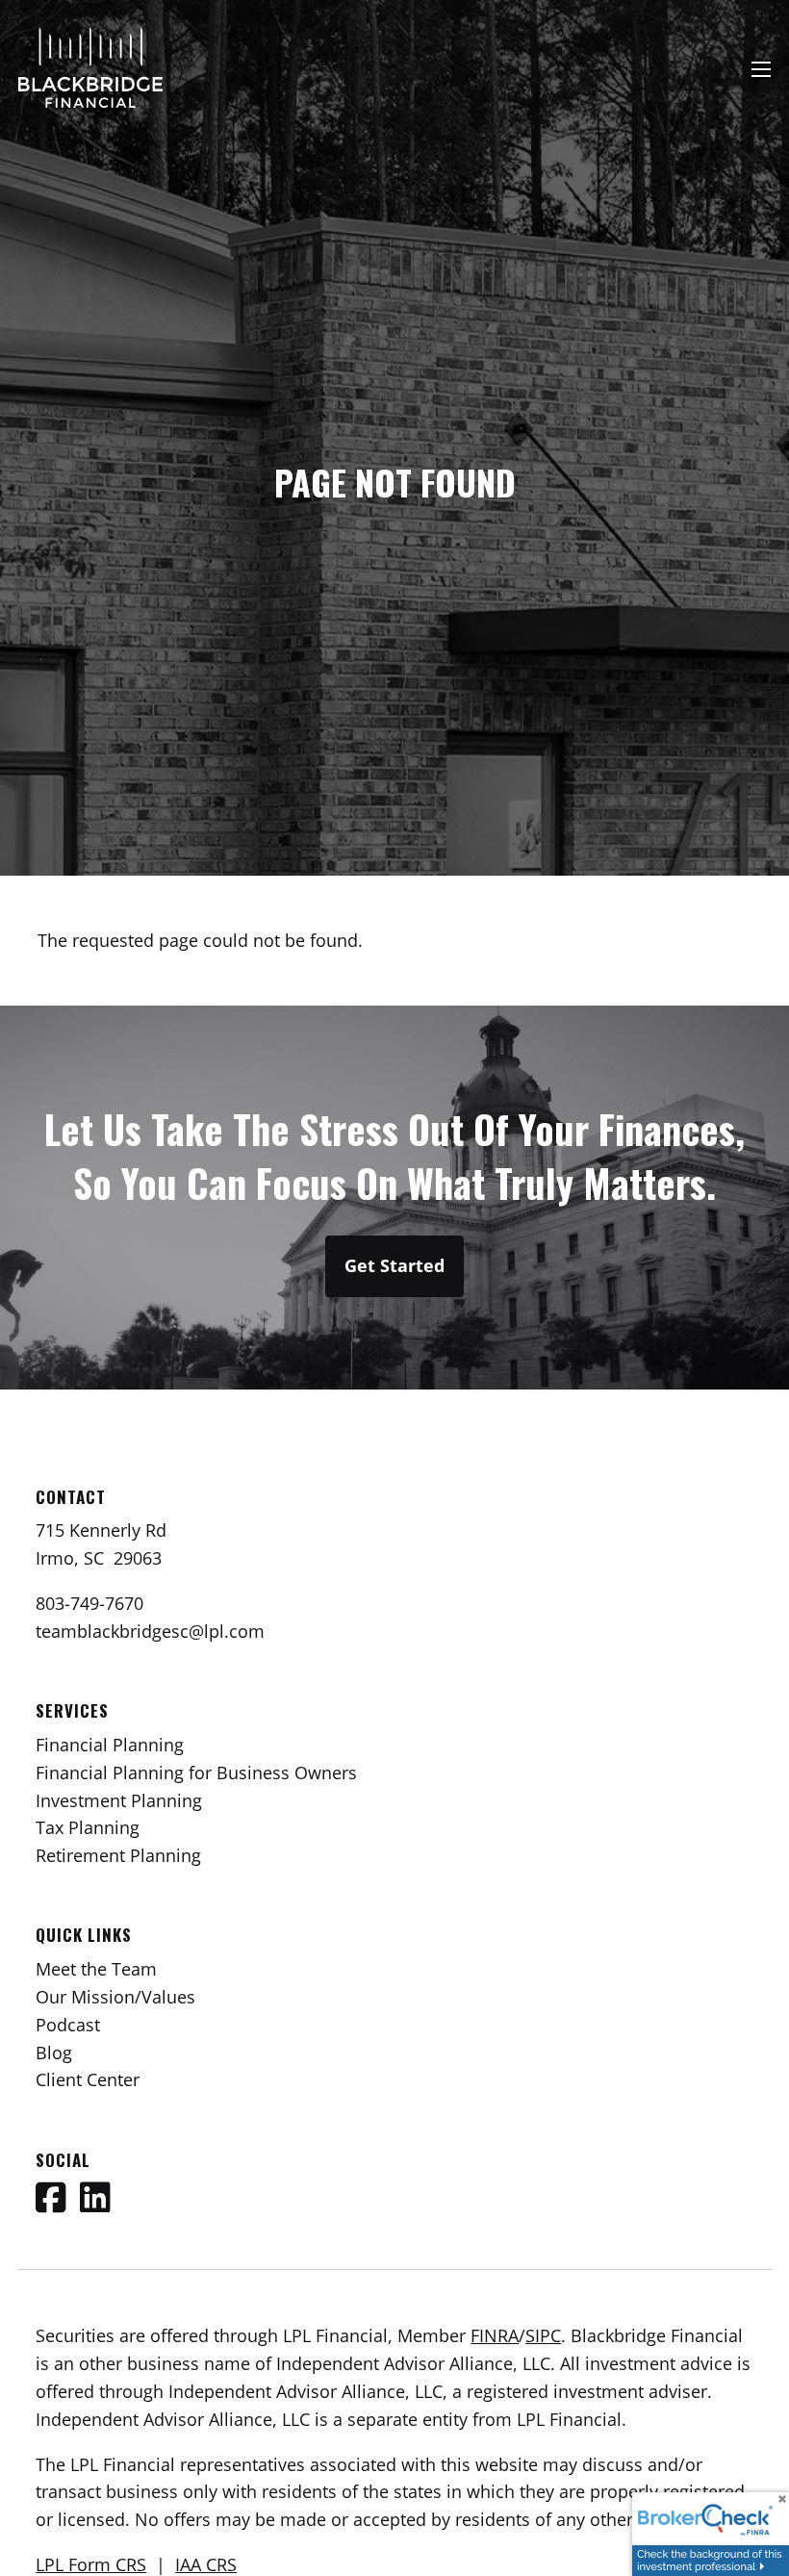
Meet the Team (96, 1969)
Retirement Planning (118, 1855)
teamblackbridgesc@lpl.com (150, 1631)
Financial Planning (110, 1745)
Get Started (394, 1265)
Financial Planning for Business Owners (196, 1773)
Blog (54, 2053)
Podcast (68, 2025)
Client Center (88, 2079)
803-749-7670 (89, 1603)
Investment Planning (119, 1800)
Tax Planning (88, 1827)
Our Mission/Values (115, 1997)
